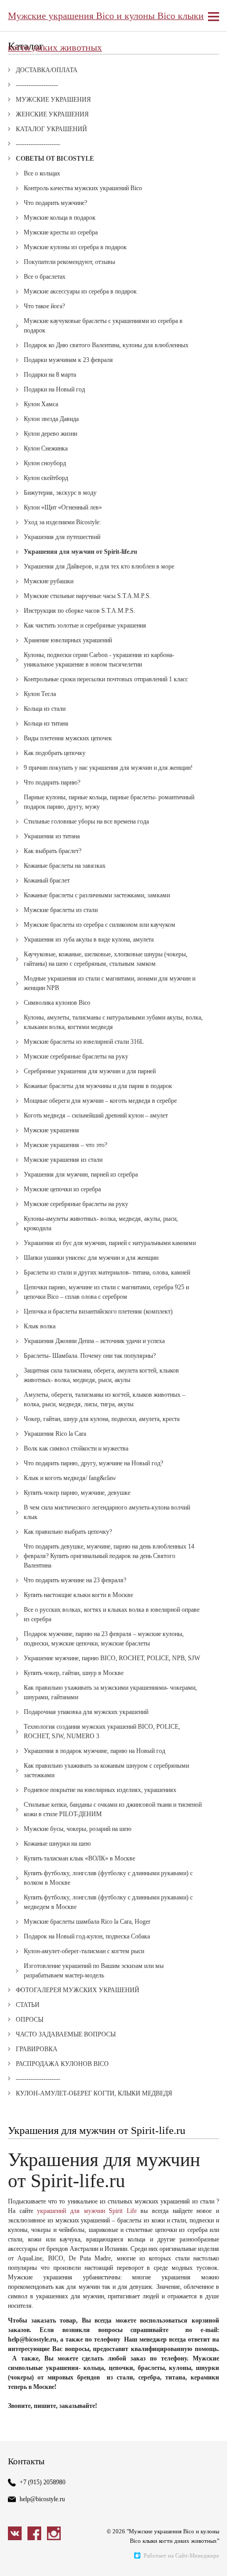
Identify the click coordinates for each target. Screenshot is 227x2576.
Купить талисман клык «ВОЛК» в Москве (79, 1858)
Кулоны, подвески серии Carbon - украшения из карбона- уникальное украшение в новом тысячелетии (99, 660)
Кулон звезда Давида (51, 419)
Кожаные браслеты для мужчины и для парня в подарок (98, 1086)
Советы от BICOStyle (55, 159)
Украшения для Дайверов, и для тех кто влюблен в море (99, 566)
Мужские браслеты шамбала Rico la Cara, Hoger (87, 1922)
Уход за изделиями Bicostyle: (62, 522)
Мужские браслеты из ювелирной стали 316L (84, 1042)
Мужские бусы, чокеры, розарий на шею (78, 1829)
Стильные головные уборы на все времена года (86, 821)
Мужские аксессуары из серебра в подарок (80, 291)
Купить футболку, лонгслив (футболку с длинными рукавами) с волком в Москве (108, 1878)
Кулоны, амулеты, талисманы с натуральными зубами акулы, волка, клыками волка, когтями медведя (113, 1022)
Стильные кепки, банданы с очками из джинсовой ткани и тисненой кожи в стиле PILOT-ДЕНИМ (113, 1809)
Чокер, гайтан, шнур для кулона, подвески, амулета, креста (102, 1419)
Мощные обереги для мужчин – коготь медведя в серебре (100, 1101)
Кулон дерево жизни (50, 434)
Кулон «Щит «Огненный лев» (63, 507)
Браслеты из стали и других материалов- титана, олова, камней (107, 1272)
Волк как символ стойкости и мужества (76, 1448)
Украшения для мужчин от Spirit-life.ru (81, 552)
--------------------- (38, 144)
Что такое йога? (44, 306)
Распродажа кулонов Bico (62, 2064)
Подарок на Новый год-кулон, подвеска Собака (87, 1936)
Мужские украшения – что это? (65, 1145)
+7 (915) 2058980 (42, 2482)
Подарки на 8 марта (50, 375)
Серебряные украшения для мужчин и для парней (90, 1071)
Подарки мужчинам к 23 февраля (68, 360)
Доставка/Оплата (47, 70)
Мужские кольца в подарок (60, 218)
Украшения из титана (52, 836)
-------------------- (37, 85)
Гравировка (37, 2049)
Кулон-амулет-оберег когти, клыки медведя (94, 2093)
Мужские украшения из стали (63, 1160)
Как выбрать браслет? (53, 851)
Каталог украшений (51, 129)
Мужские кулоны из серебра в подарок (75, 247)
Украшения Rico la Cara (55, 1434)
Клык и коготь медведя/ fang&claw (70, 1478)
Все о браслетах (45, 277)
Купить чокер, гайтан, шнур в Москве (74, 1673)
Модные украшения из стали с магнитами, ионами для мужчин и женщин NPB (110, 983)
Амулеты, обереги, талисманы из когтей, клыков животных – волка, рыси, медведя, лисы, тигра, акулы (105, 1399)
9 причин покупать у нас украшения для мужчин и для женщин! (108, 768)
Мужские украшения (53, 100)
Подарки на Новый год (54, 389)
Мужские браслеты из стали (61, 910)
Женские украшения (52, 114)
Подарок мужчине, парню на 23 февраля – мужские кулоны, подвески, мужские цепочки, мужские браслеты (104, 1639)
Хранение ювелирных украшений (68, 640)
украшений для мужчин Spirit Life (87, 2211)
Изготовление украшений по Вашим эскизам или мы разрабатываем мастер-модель (94, 1971)
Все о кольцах (42, 173)
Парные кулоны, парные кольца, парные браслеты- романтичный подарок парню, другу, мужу (109, 802)
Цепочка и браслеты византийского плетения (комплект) (98, 1311)
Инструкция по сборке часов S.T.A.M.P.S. (79, 611)
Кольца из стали (45, 709)
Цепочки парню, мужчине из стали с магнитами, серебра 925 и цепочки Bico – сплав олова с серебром (106, 1292)
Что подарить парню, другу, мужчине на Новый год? (93, 1463)
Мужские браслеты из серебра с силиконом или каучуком (100, 925)
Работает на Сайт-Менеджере (181, 2555)
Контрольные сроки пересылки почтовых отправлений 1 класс (106, 679)
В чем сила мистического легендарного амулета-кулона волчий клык (107, 1512)
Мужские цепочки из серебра (62, 1189)
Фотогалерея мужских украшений (78, 1990)
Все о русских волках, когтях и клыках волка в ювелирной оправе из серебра (112, 1614)
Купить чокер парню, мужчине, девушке (77, 1493)
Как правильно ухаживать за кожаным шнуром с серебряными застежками (106, 1770)
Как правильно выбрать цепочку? (68, 1532)
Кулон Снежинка (46, 448)
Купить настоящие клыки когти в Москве (78, 1595)
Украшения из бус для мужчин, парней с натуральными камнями (110, 1243)
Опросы (30, 2020)
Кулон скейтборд (46, 478)
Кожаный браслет (47, 880)
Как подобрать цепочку (55, 753)
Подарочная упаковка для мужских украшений (86, 1712)
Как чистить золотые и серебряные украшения (85, 625)
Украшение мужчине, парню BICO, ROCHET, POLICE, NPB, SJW (112, 1658)
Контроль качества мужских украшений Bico (83, 188)
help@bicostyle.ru (42, 2499)
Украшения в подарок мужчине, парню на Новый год (94, 1751)
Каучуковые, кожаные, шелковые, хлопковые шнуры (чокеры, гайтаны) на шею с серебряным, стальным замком (106, 959)
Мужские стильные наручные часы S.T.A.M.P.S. (87, 596)
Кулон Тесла (40, 694)
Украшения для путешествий (62, 537)
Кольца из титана (46, 723)
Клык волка (40, 1326)
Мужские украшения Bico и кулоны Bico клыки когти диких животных (106, 21)
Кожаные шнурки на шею (57, 1844)
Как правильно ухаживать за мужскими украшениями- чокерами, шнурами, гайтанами (110, 1692)
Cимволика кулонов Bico (57, 1003)
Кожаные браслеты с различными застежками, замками (97, 895)
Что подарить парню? (52, 782)
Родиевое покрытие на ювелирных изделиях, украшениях (100, 1790)
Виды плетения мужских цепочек (68, 738)
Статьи (28, 2005)
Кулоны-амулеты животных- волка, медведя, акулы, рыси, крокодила (101, 1223)
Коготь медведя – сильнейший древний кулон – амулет (96, 1115)
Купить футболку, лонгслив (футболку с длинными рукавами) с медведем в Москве (108, 1902)
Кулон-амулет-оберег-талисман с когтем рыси (84, 1951)
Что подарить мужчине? (55, 203)
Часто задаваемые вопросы (66, 2034)
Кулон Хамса (41, 404)
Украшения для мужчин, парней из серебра (81, 1174)
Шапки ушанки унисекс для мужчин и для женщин (91, 1258)
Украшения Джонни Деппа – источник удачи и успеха (94, 1341)
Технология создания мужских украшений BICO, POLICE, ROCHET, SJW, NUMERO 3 (102, 1731)
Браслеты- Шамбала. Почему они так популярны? (90, 1356)
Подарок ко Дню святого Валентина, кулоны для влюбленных (106, 345)
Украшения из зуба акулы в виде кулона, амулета (89, 939)
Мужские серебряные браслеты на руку (76, 1056)
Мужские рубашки (49, 581)
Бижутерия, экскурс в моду (60, 493)
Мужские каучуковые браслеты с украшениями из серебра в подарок (103, 326)
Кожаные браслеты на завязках (65, 866)
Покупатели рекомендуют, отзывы (69, 262)
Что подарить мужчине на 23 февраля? (75, 1580)
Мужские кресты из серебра (61, 232)
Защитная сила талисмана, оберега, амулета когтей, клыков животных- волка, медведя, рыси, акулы (101, 1375)
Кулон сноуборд (45, 463)
